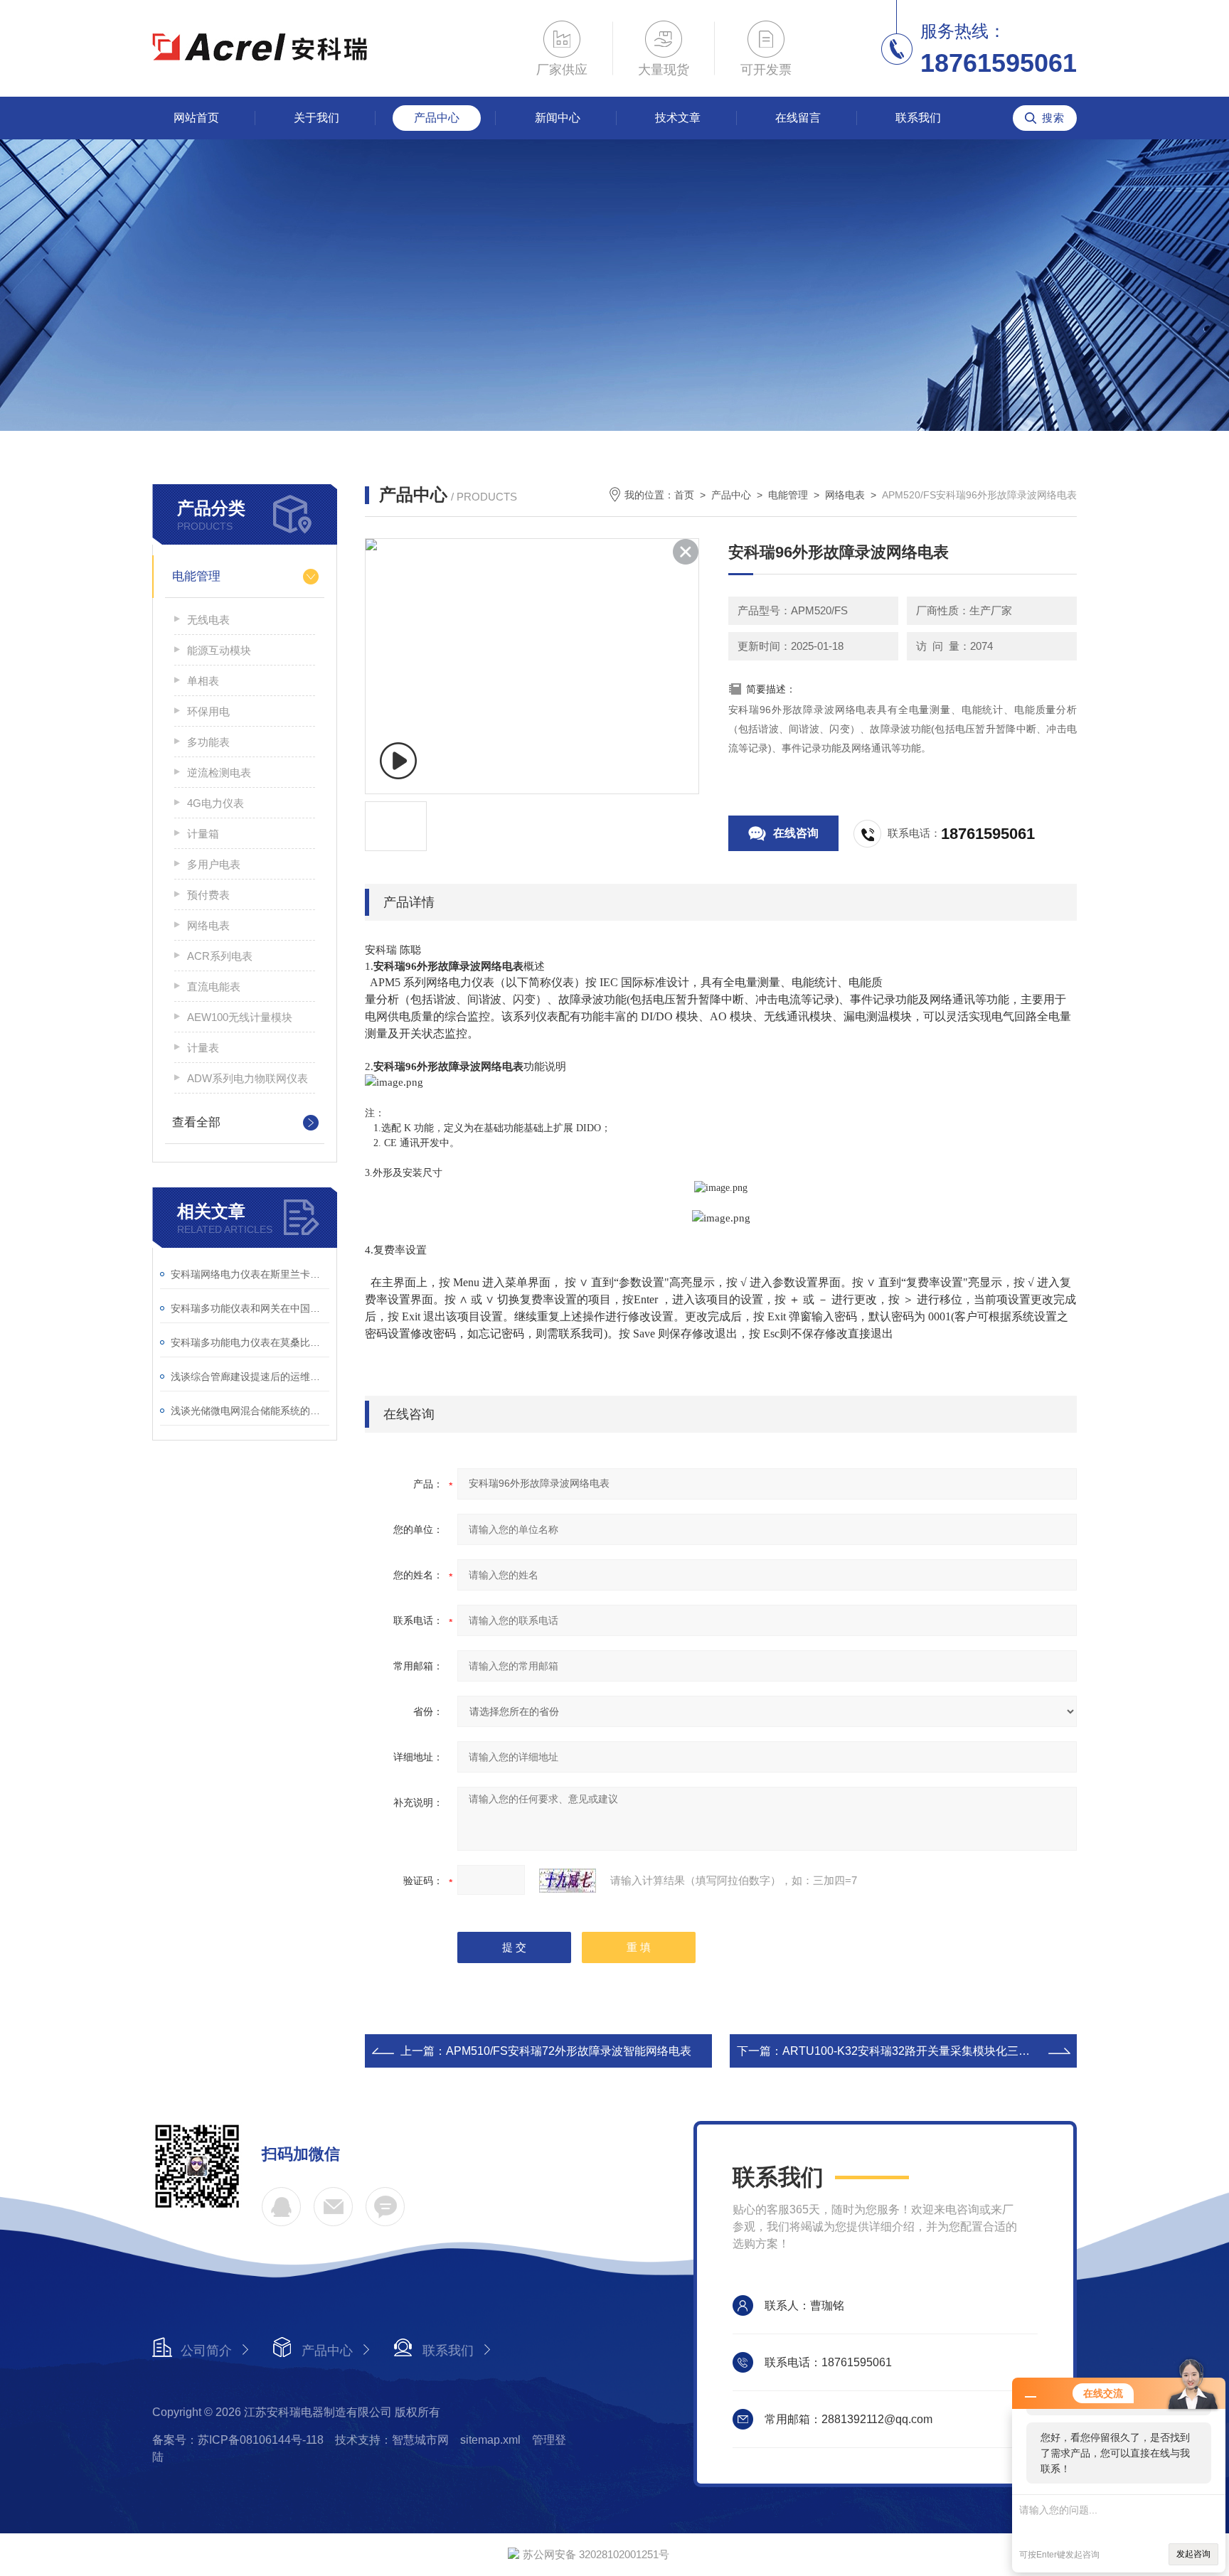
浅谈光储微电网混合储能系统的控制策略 (250, 1411)
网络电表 (208, 925)
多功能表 (208, 742)
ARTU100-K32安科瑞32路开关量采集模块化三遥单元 (917, 2051)
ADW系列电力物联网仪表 (248, 1078)
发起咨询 (1193, 2554)
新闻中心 (558, 118)
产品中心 (437, 118)
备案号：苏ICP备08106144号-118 (238, 2440)
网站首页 (196, 118)
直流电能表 (214, 987)
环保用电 (208, 711)
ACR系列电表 (220, 956)
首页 (684, 495)
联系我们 (918, 118)
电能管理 (196, 576)
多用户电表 (214, 864)
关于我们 (316, 118)
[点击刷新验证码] (568, 1881)
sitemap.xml (490, 2440)
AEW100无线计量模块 (240, 1017)
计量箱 (203, 834)
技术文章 (678, 118)
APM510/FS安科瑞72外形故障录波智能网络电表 (569, 2051)
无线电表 (208, 620)
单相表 (203, 681)
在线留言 (798, 118)
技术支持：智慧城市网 (392, 2440)
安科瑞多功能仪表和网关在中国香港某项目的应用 (250, 1308)
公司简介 (206, 2351)
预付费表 (208, 895)
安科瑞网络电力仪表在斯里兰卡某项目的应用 (250, 1274)
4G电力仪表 (216, 803)
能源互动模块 (219, 650)
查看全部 (196, 1122)
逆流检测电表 (219, 773)
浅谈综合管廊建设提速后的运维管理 (250, 1377)
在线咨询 (796, 833)
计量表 (203, 1048)
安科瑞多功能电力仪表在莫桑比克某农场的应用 (250, 1342)
